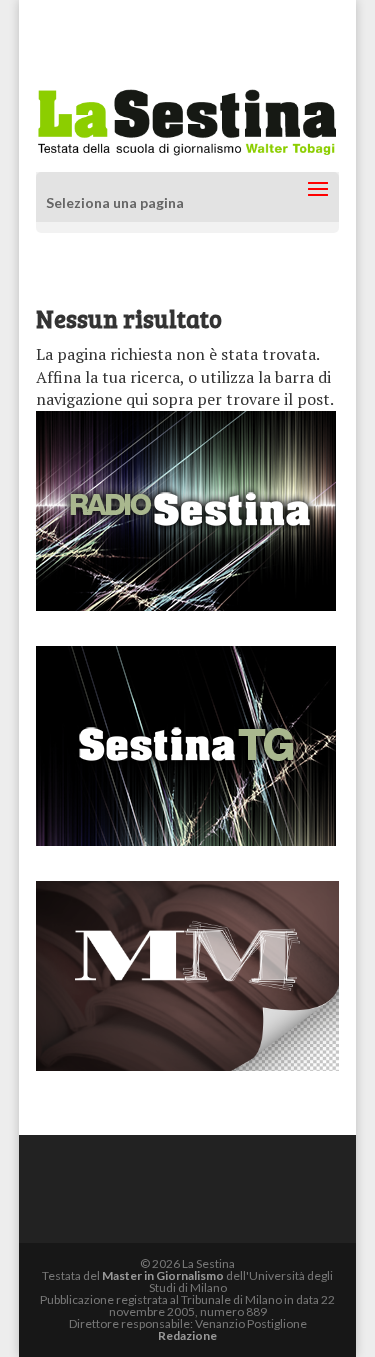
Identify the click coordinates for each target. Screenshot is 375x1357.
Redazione (187, 1335)
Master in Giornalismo (163, 1275)
